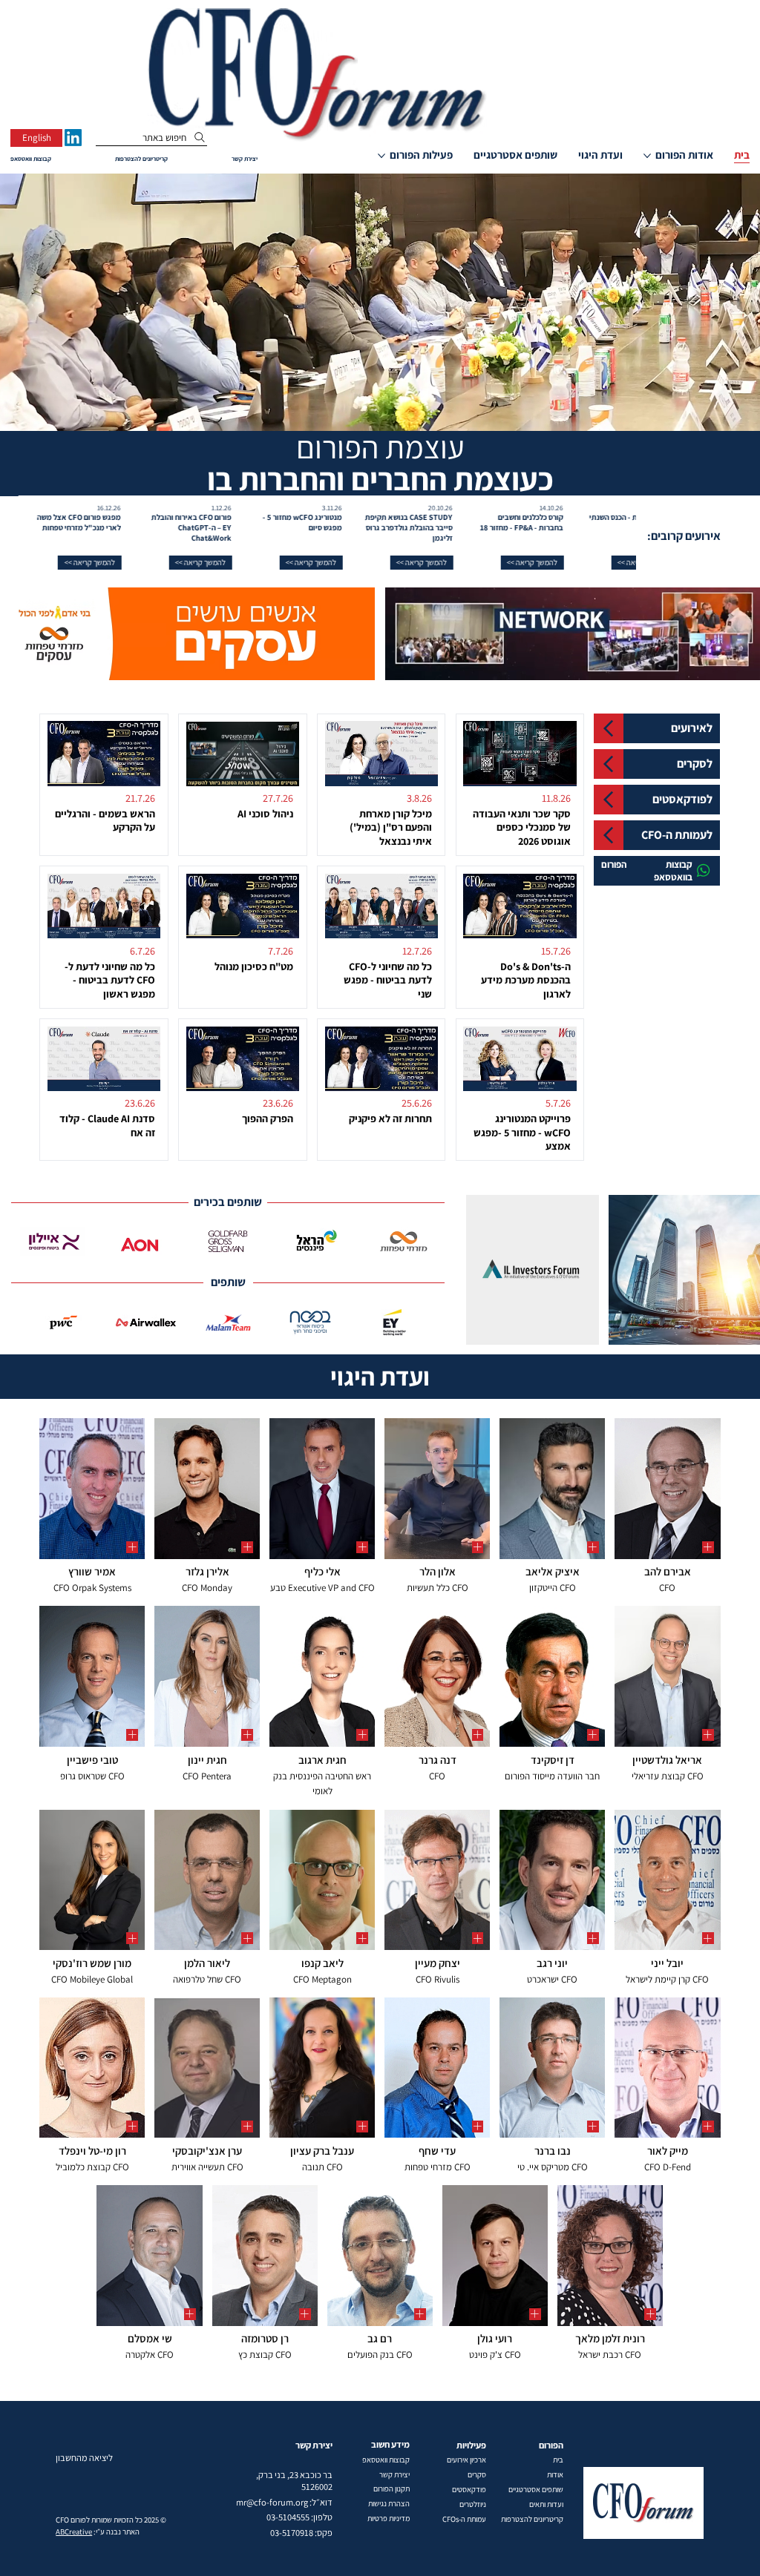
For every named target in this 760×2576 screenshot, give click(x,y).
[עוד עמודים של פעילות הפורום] (381, 156)
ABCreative (74, 2531)
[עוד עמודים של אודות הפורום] (647, 156)
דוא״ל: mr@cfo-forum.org (284, 2502)
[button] (573, 563)
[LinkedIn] (73, 138)
